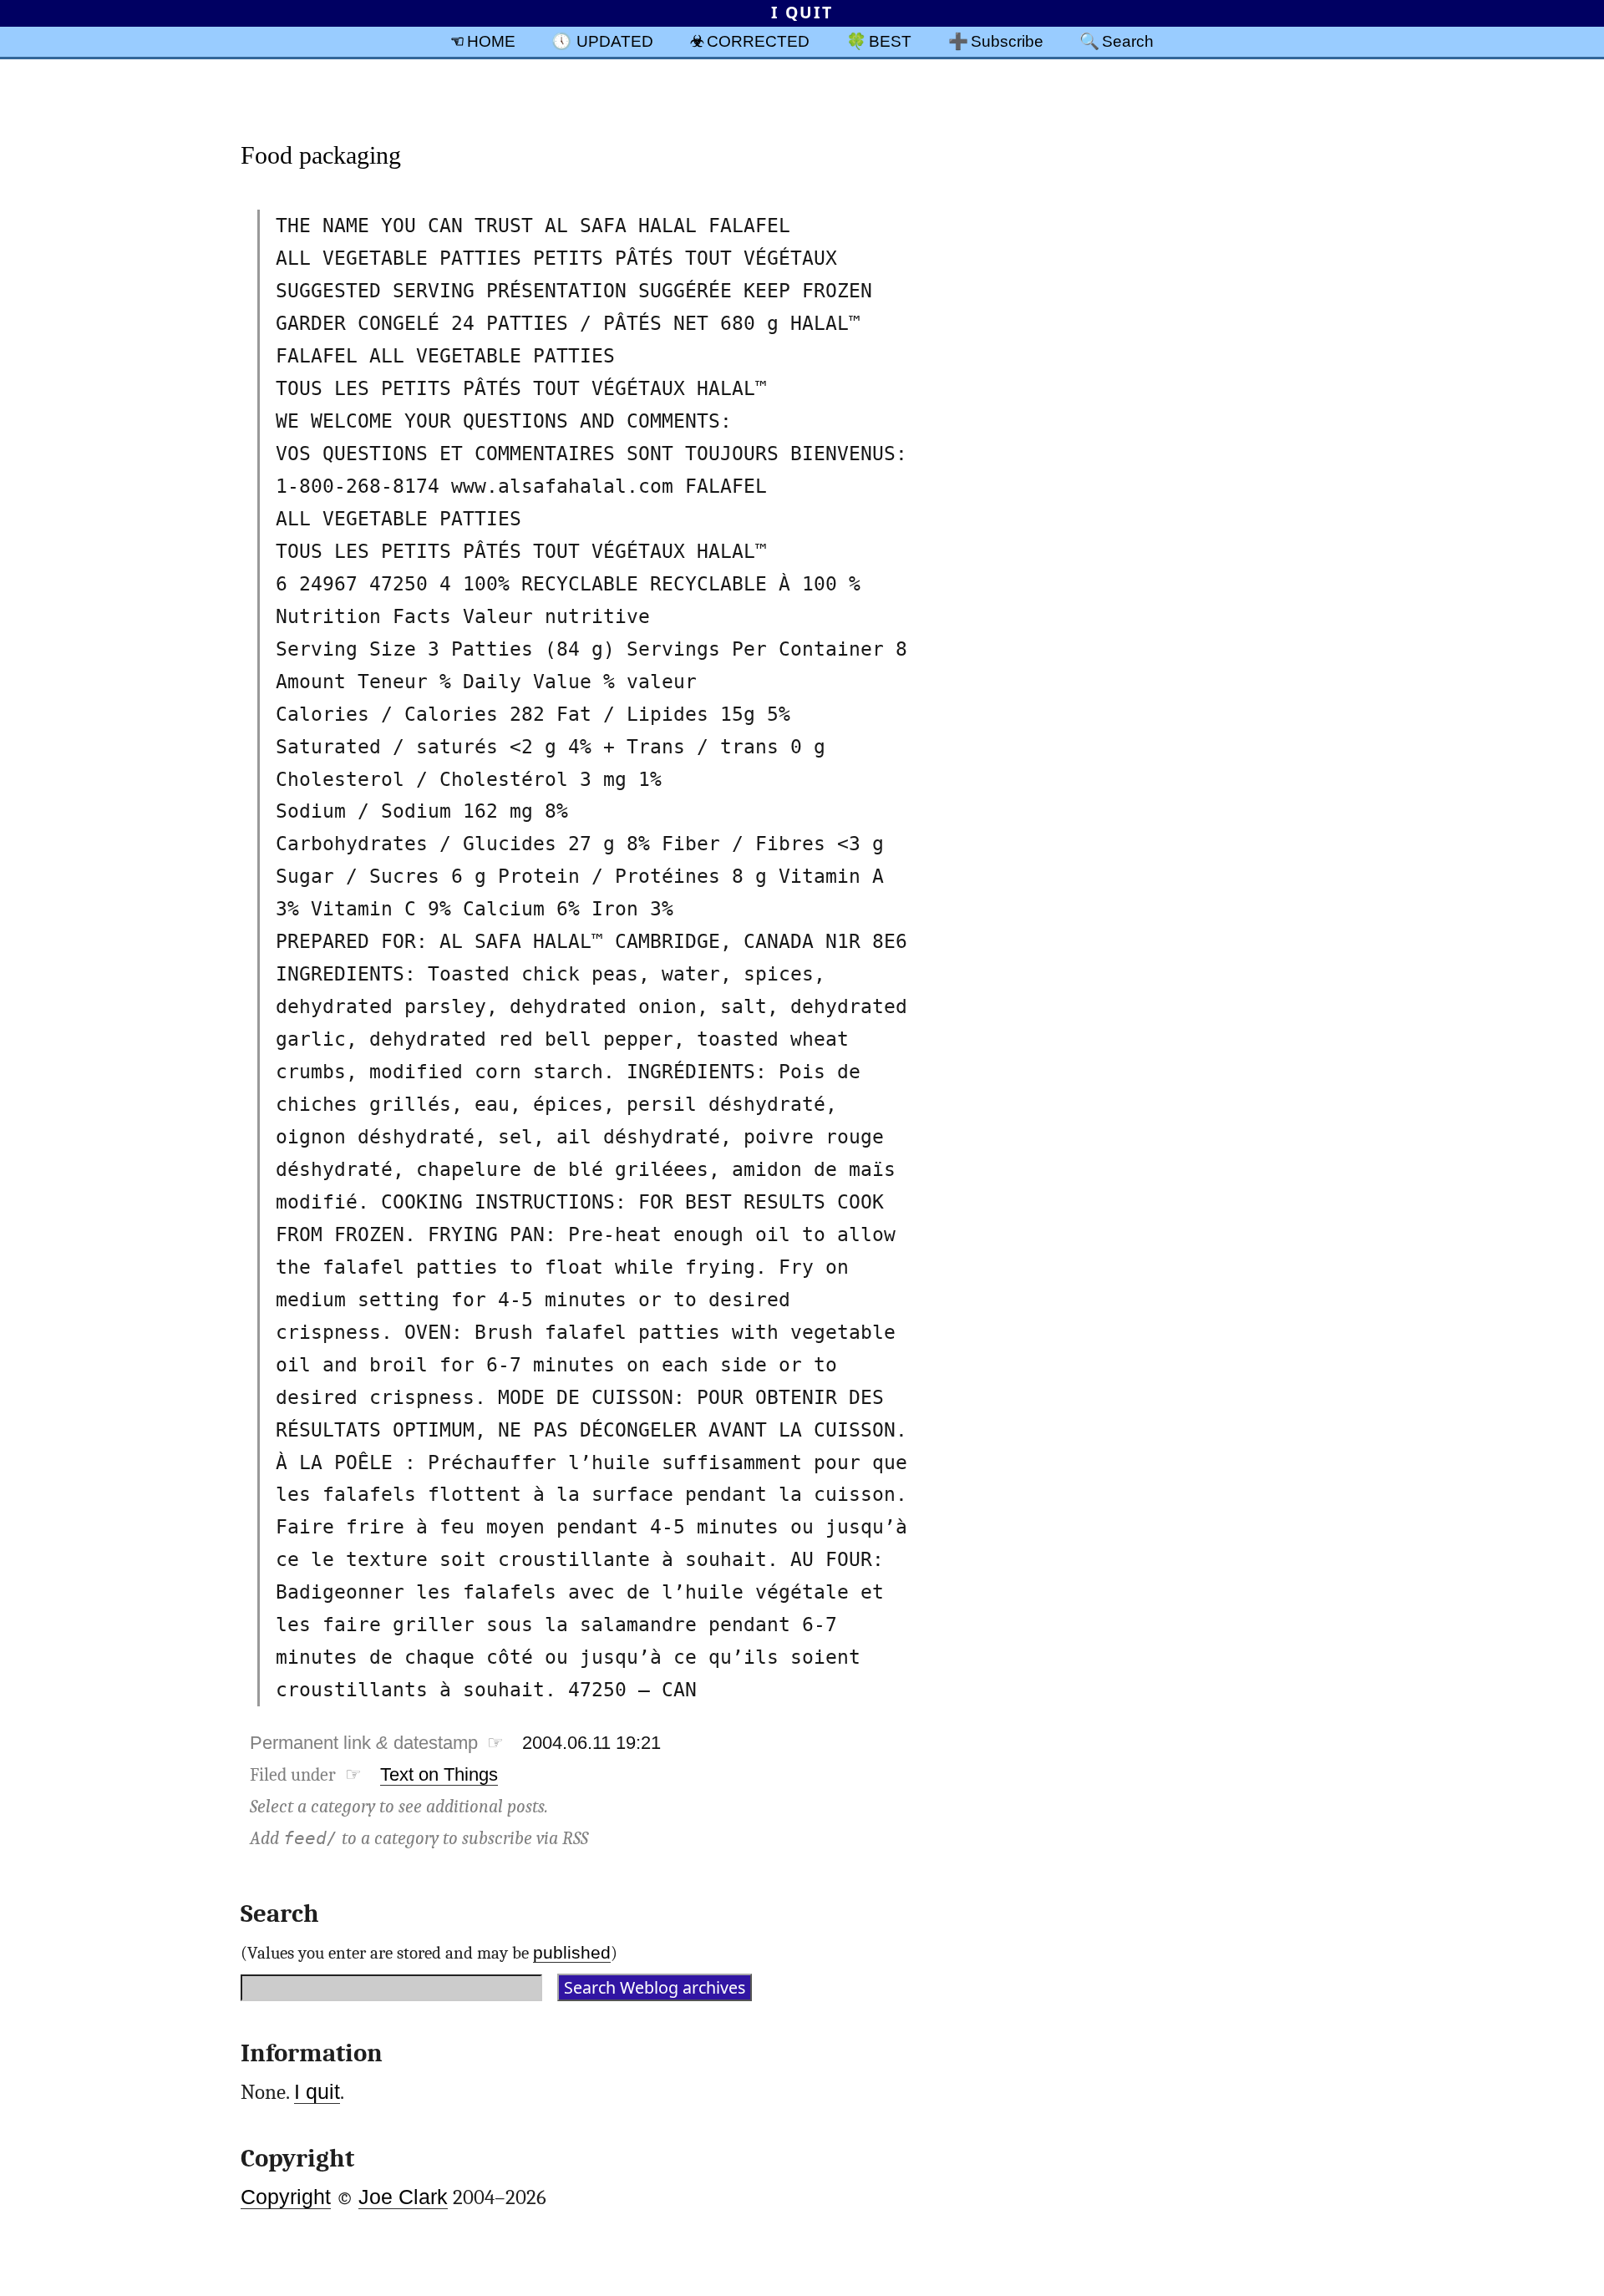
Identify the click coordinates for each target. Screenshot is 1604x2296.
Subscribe (1007, 41)
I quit (317, 2092)
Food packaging (321, 155)
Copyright (286, 2197)
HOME (491, 41)
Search (1128, 41)
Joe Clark (403, 2197)
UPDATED (615, 41)
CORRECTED (758, 41)
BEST (890, 41)
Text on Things (439, 1774)
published (572, 1952)
